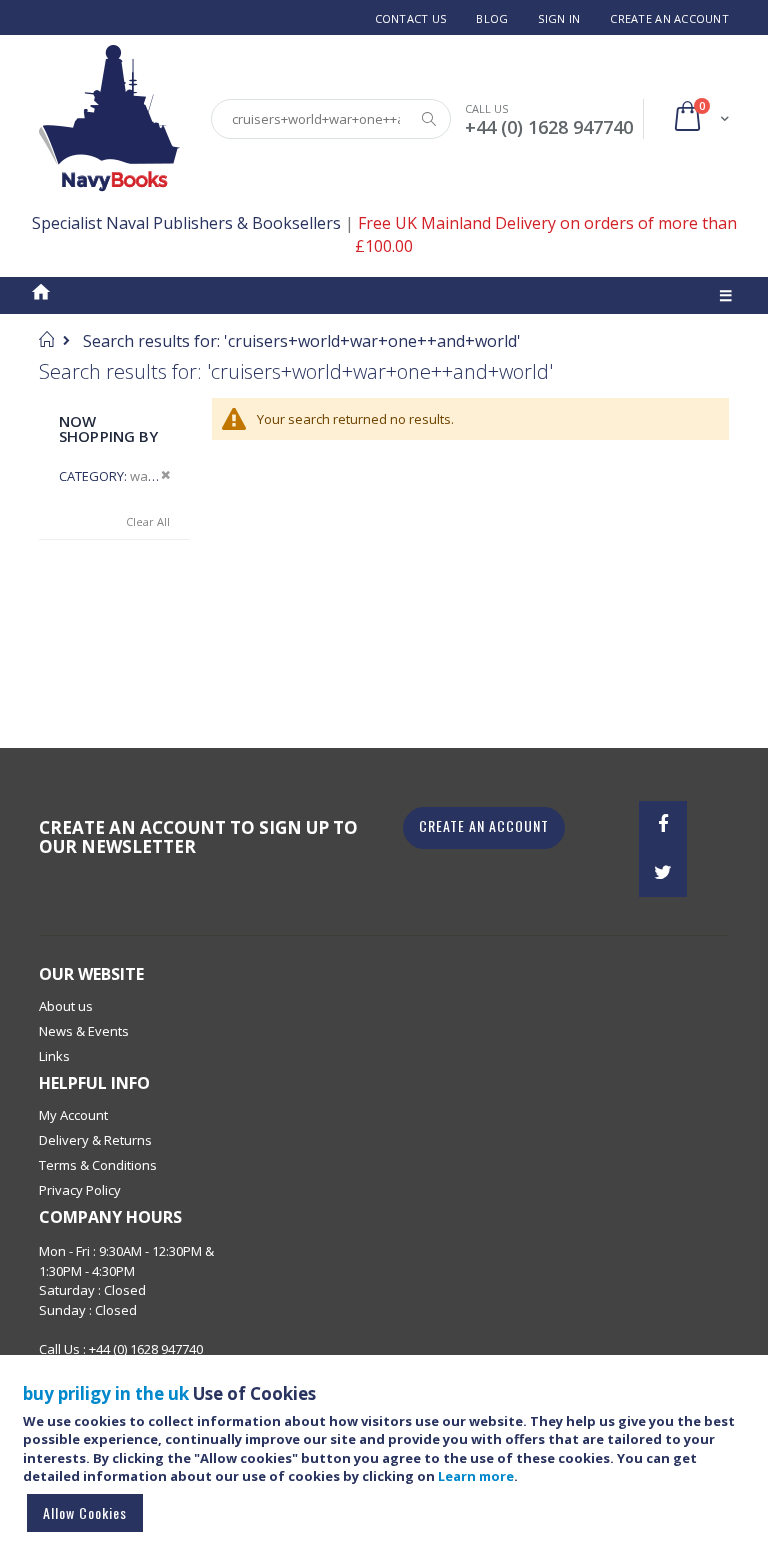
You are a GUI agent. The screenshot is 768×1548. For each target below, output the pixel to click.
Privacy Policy (80, 1190)
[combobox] (331, 119)
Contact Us (411, 18)
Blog (492, 18)
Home (46, 339)
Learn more (476, 1476)
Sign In (559, 18)
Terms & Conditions (98, 1165)
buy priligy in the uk (106, 1393)
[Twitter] (663, 873)
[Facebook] (663, 825)
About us (66, 1006)
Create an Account (669, 18)
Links (54, 1056)
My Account (73, 1115)
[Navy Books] (109, 118)
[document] (387, 1460)
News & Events (84, 1031)
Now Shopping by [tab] (109, 428)
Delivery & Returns (95, 1140)
